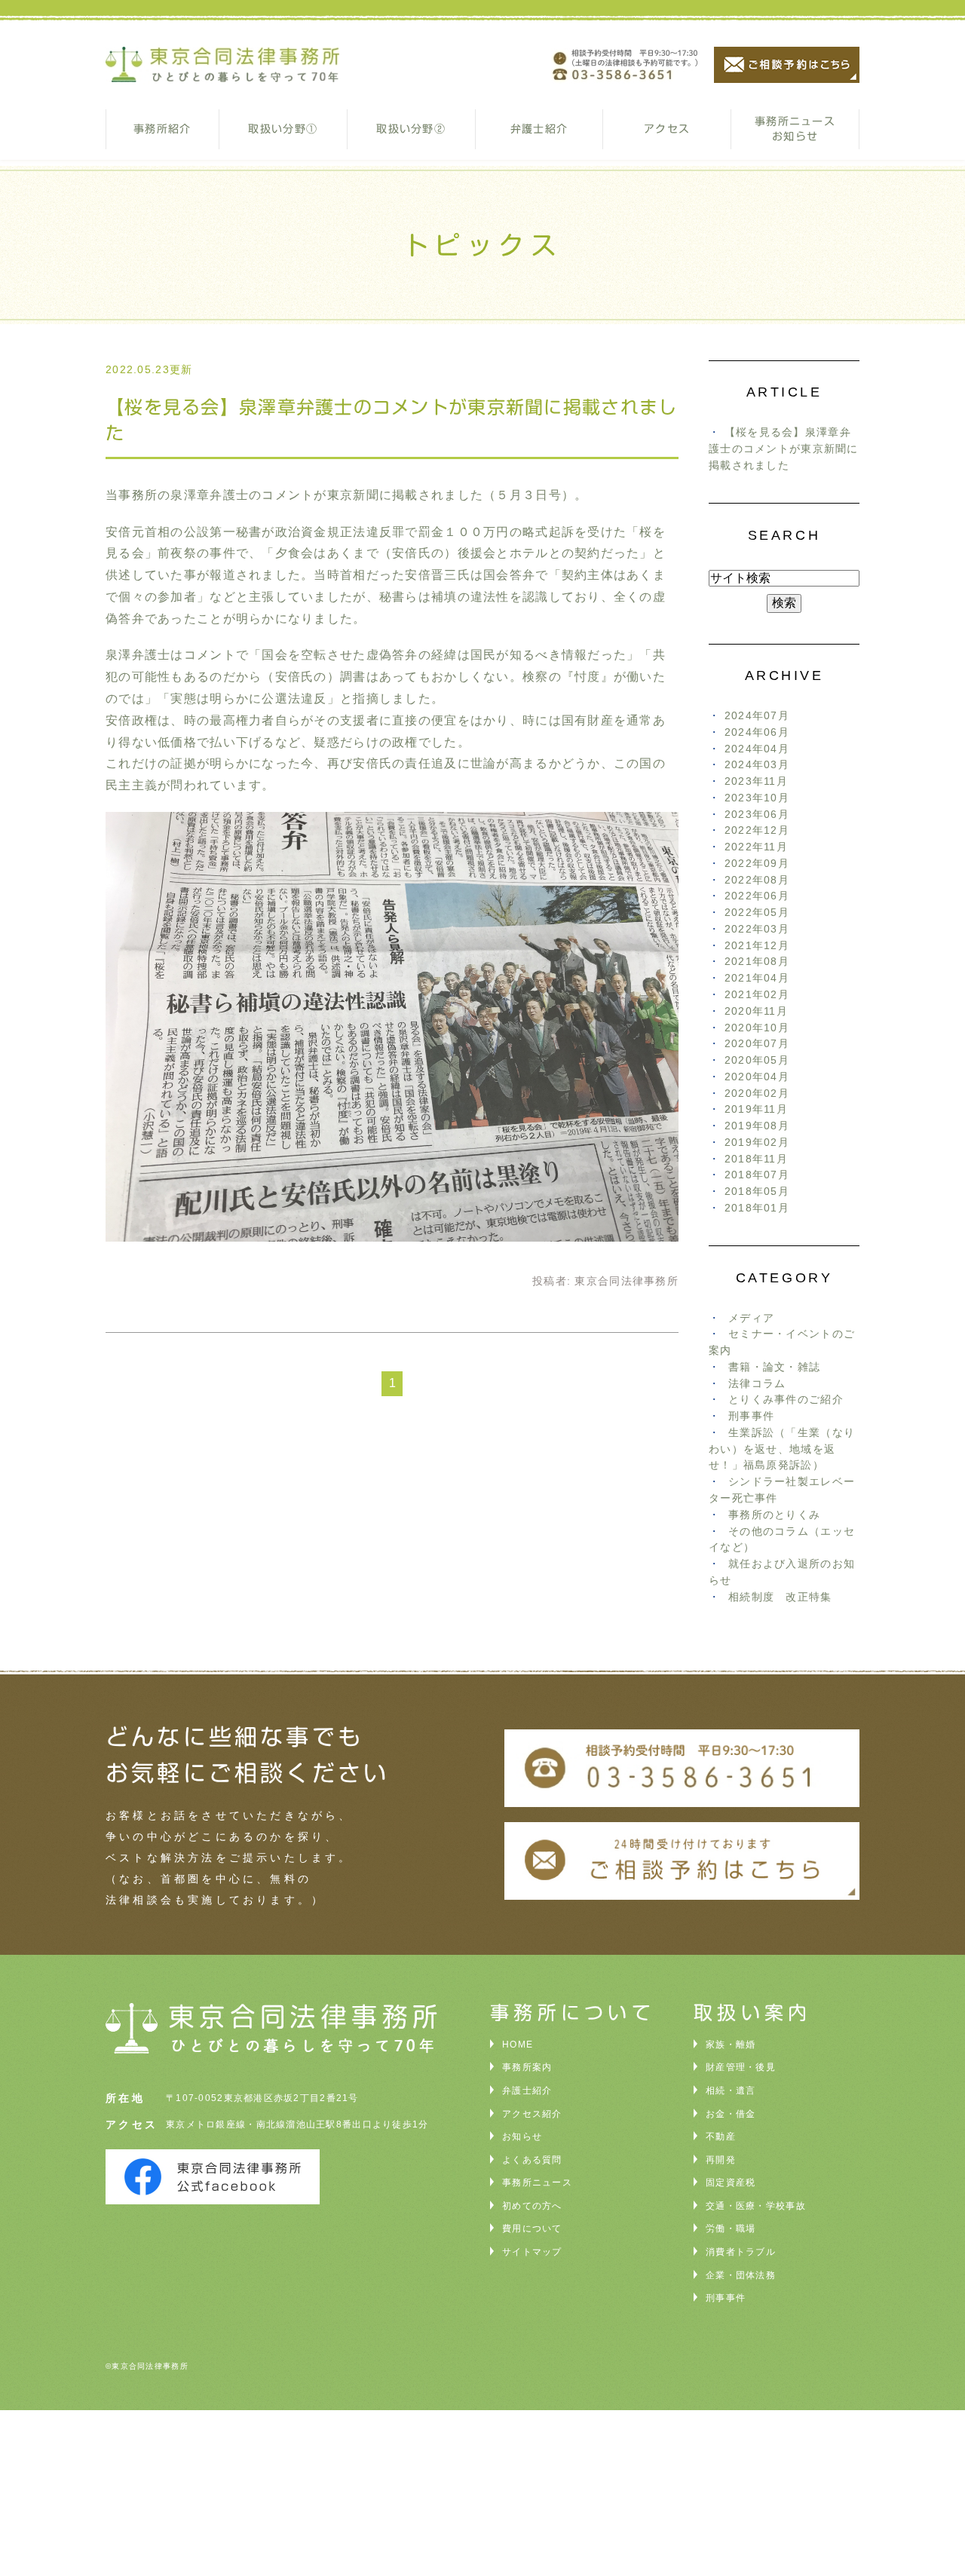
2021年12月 (757, 946)
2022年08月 (757, 880)
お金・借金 (731, 2114)
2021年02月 (757, 995)
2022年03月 (757, 929)
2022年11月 (756, 847)
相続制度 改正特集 (780, 1597)
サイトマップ (532, 2252)
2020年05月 (757, 1060)
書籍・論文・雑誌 (774, 1367)
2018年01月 (757, 1208)
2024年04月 (757, 749)
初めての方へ (532, 2206)
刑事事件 (751, 1416)
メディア (751, 1318)
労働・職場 (731, 2228)
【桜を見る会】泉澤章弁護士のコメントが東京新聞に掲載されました (784, 449)
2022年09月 (757, 864)
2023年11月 (756, 781)
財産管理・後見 (741, 2067)
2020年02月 (757, 1093)
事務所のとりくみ (774, 1515)
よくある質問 (532, 2160)
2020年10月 (757, 1028)
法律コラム (757, 1384)
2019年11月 (756, 1109)
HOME (518, 2045)
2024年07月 (757, 716)
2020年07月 (757, 1044)
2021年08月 (757, 962)
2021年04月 (757, 978)
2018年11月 (756, 1159)
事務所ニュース (537, 2182)
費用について (532, 2228)
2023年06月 (757, 815)
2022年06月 (757, 896)
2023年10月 (757, 798)
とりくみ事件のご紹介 (786, 1400)
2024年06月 (757, 732)
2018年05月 (757, 1192)
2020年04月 (757, 1077)
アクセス (667, 129)
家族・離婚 (731, 2045)
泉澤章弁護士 (210, 495)
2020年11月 (756, 1011)
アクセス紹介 (532, 2114)
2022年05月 (757, 913)
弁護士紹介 (539, 129)
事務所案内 (527, 2067)
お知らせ (522, 2136)
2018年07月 (757, 1175)
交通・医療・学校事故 (756, 2206)
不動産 (721, 2136)
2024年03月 (757, 765)
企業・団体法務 (741, 2275)
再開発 (721, 2160)
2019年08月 (757, 1126)
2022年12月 (757, 830)
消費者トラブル (741, 2252)
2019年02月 (757, 1143)
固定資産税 (731, 2182)
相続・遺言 (731, 2091)
